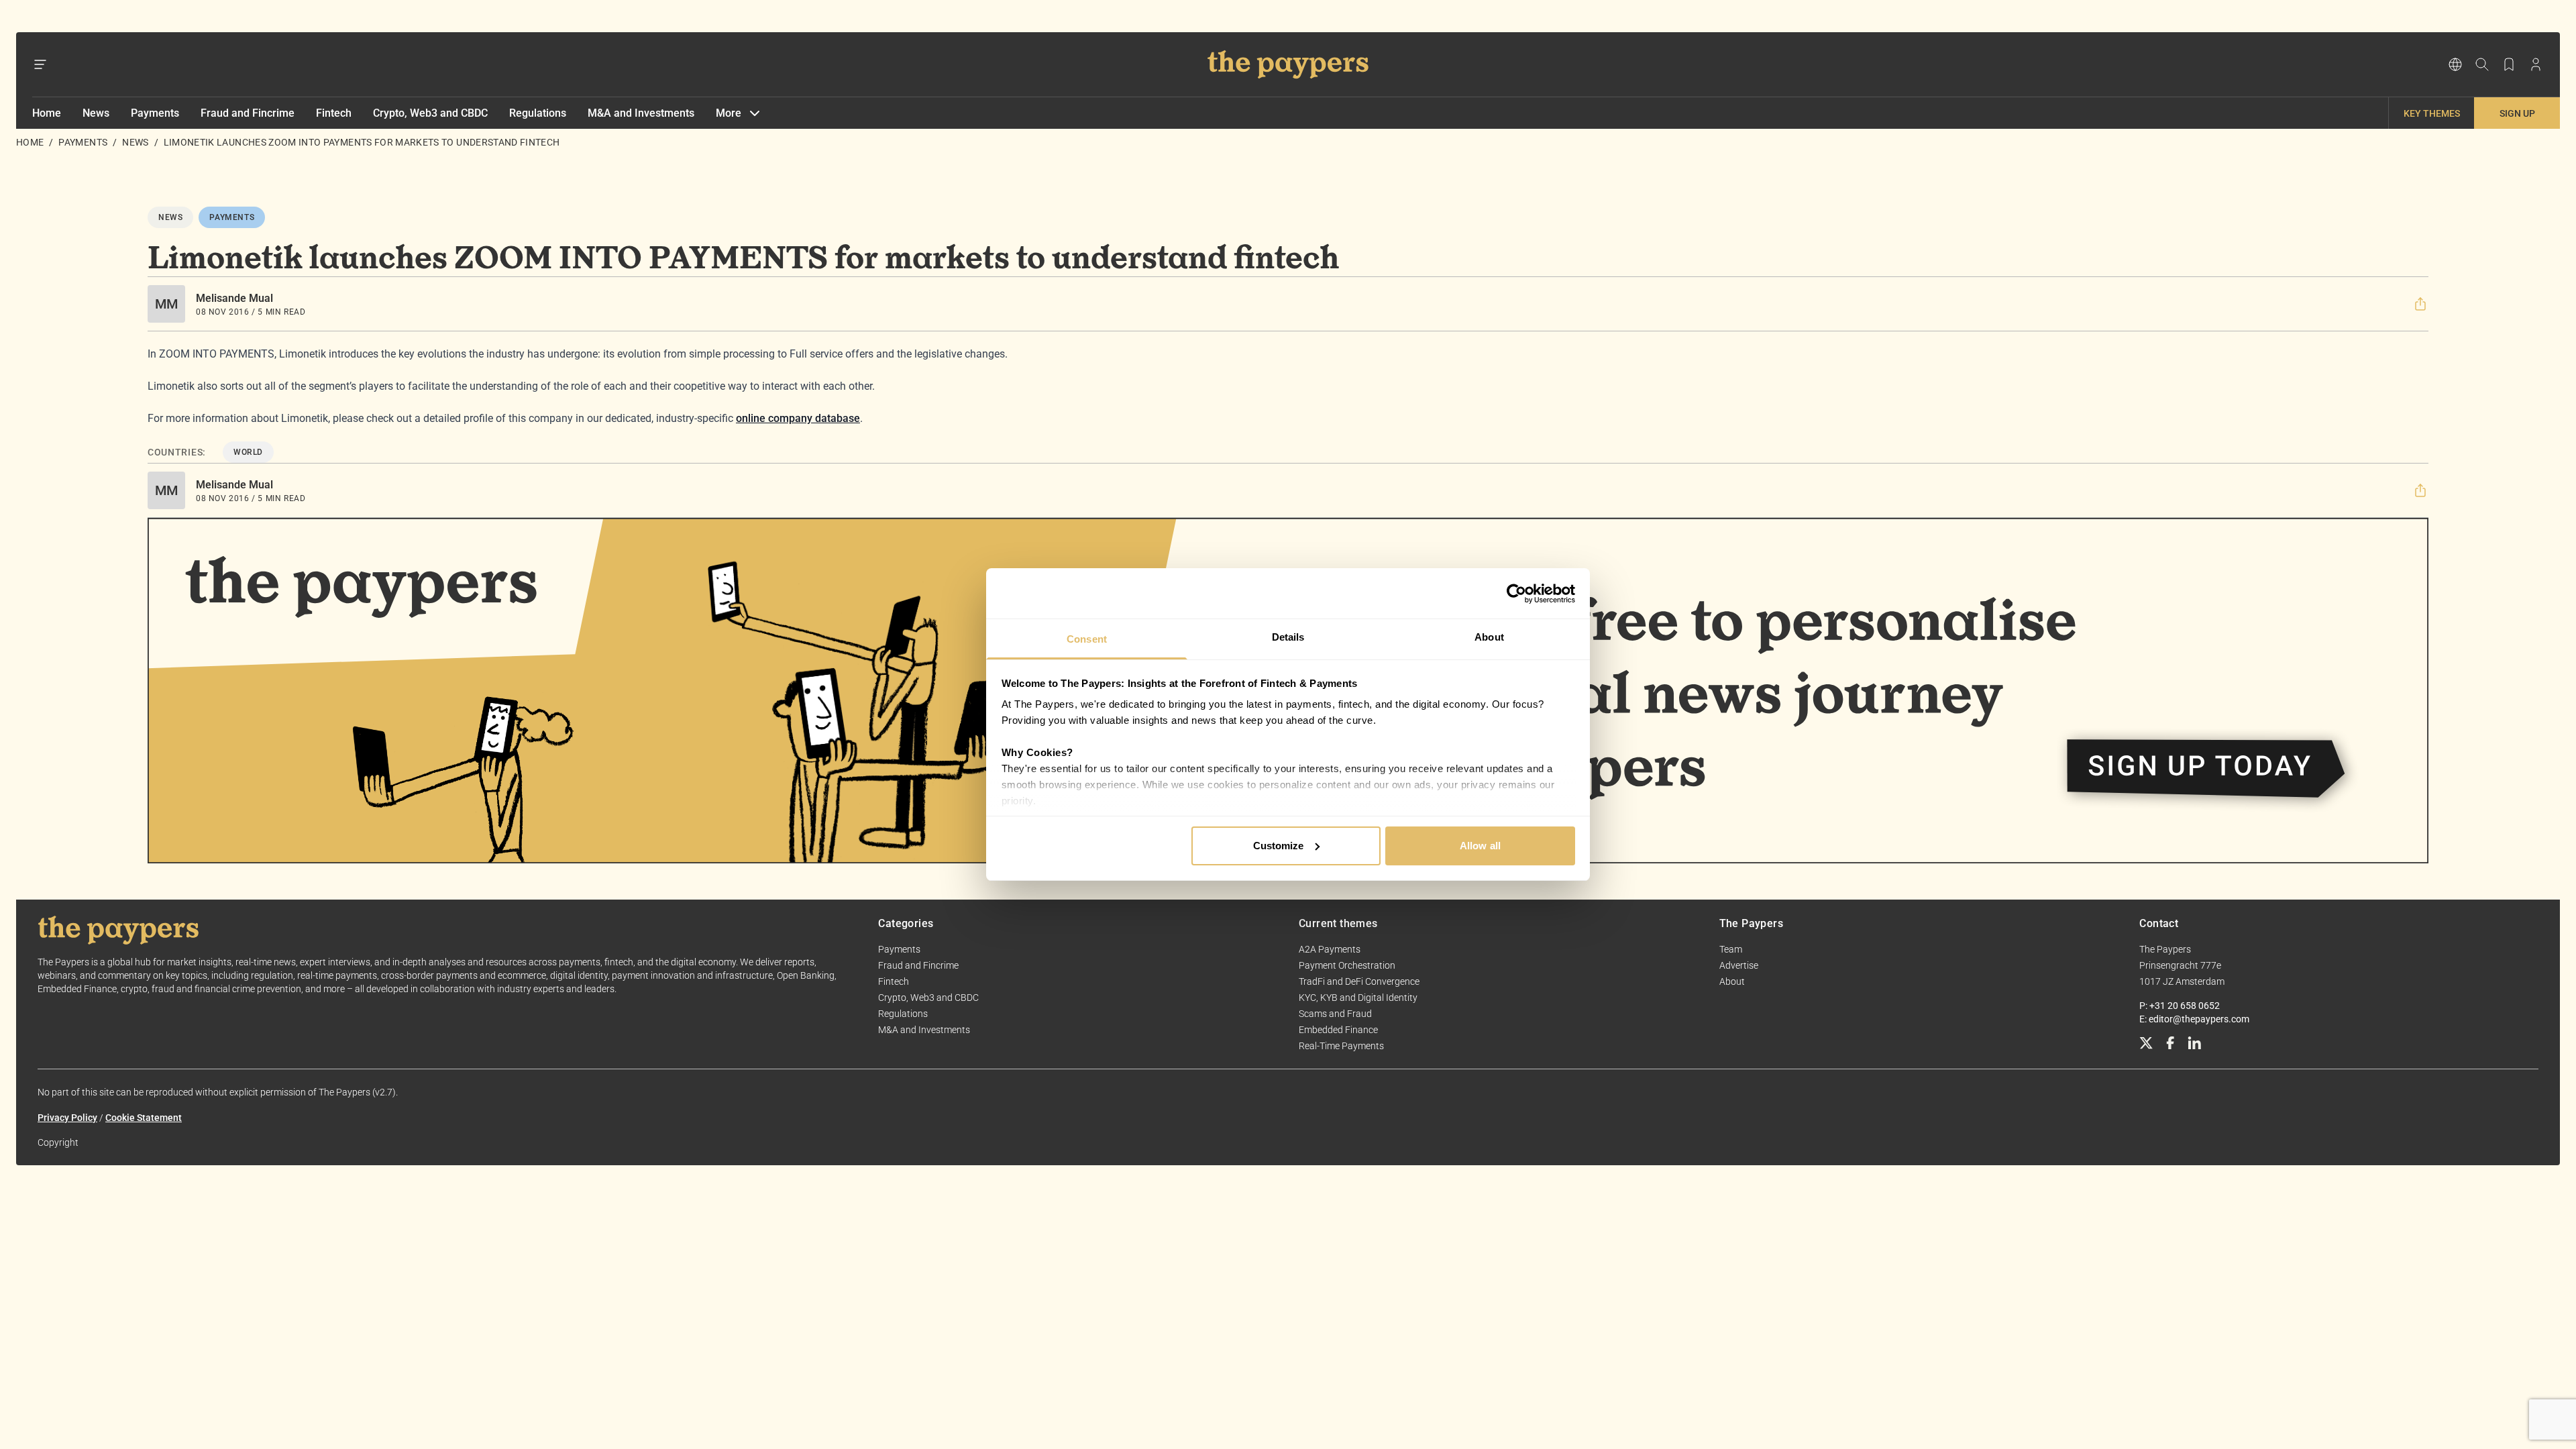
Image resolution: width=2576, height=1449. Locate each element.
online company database (798, 418)
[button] (2420, 304)
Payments (155, 113)
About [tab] (1489, 637)
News (96, 113)
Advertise (1739, 965)
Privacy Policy (67, 1118)
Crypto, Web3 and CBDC (430, 113)
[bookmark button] (2509, 64)
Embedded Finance (1338, 1030)
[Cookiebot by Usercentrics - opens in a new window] (1516, 594)
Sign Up (2517, 113)
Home (47, 113)
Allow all (1480, 846)
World (248, 452)
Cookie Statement (144, 1118)
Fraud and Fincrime (248, 113)
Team (1731, 949)
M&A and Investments (641, 113)
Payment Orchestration (1347, 965)
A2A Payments (1330, 949)
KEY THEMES (2432, 113)
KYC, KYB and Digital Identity (1358, 998)
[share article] (2420, 304)
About (1732, 981)
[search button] (2482, 64)
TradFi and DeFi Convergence (1359, 981)
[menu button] (40, 64)
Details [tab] (1288, 637)
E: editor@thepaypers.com (2194, 1019)
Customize (1279, 846)
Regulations (538, 113)
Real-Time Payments (1341, 1046)
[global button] (2455, 64)
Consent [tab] (1087, 639)
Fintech (334, 113)
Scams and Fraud (1335, 1014)
